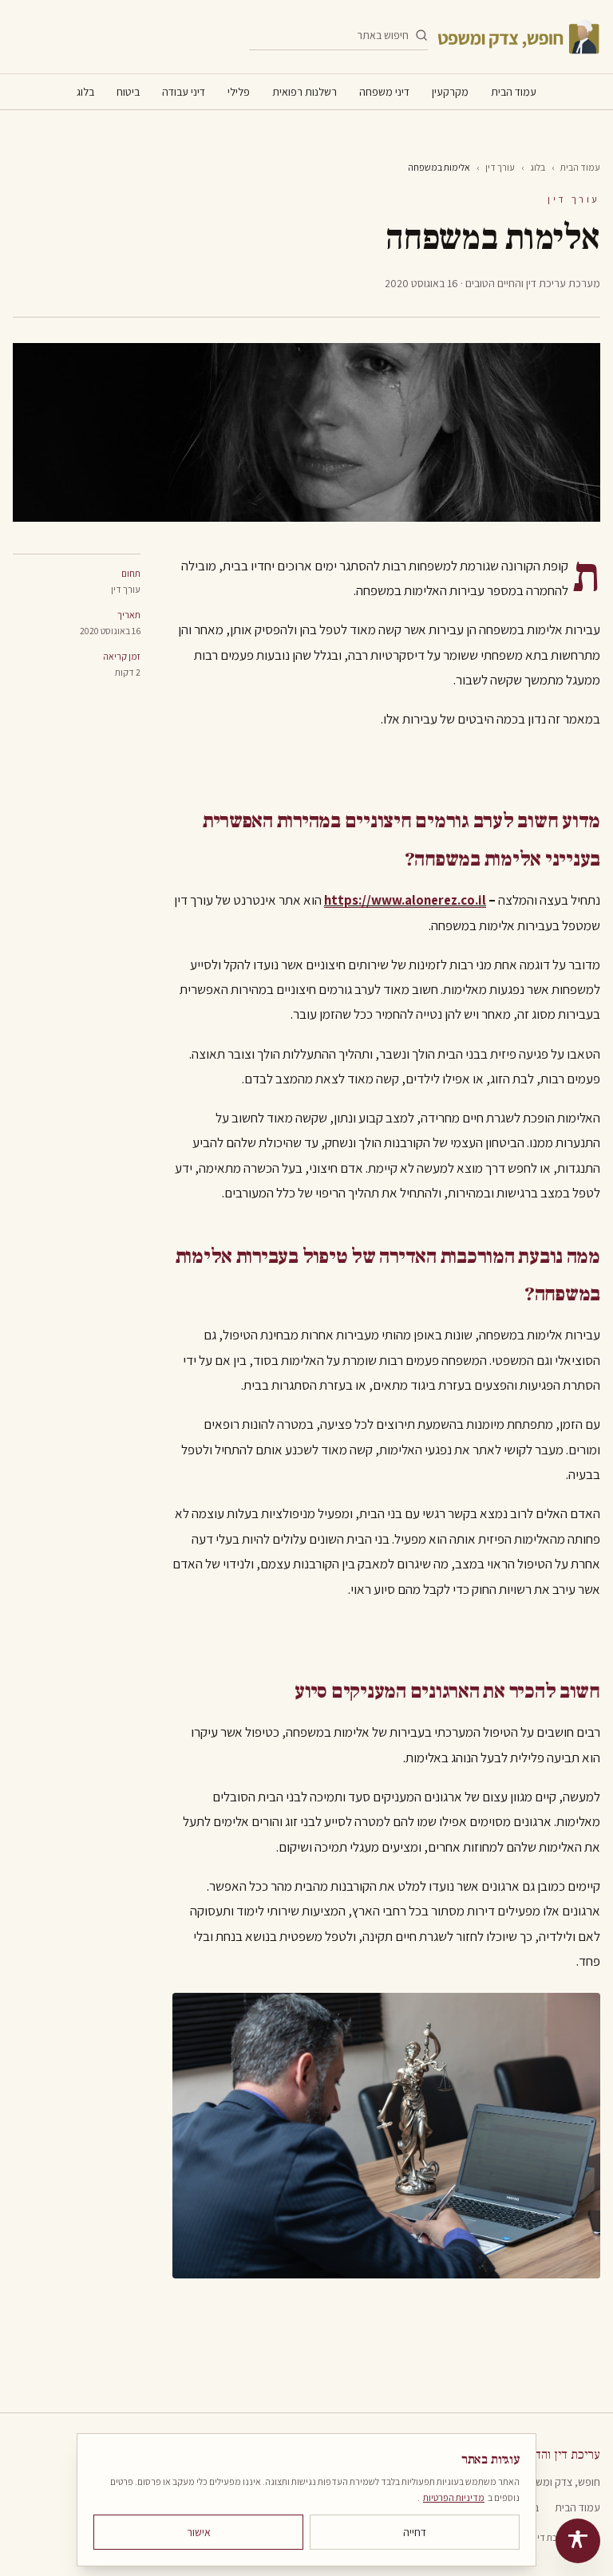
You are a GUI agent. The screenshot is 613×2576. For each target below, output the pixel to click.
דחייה (415, 2532)
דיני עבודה (184, 92)
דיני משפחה (384, 92)
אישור (199, 2532)
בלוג (85, 92)
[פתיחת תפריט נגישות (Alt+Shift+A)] (578, 2541)
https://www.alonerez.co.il (405, 900)
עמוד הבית (514, 92)
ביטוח (128, 92)
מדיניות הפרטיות (454, 2497)
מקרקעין (450, 92)
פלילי (239, 92)
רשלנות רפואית (305, 92)
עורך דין (500, 167)
